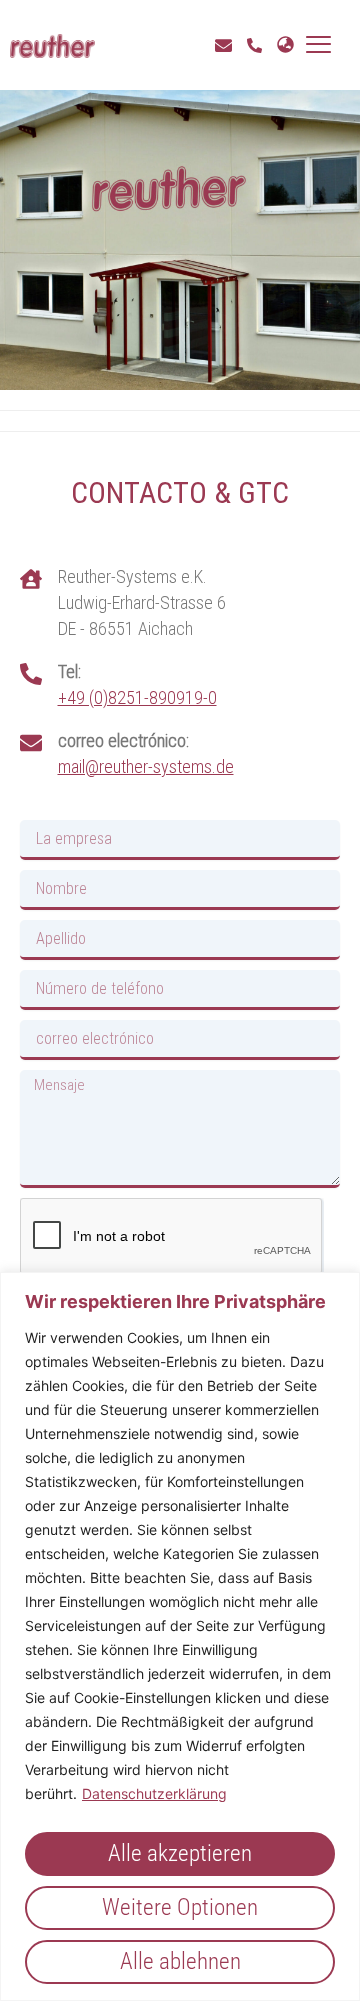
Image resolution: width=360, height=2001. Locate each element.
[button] (318, 45)
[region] (180, 1636)
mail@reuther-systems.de (146, 766)
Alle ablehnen (180, 1961)
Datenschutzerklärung (154, 1793)
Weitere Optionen (180, 1907)
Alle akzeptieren (180, 1853)
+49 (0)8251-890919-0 (137, 697)
